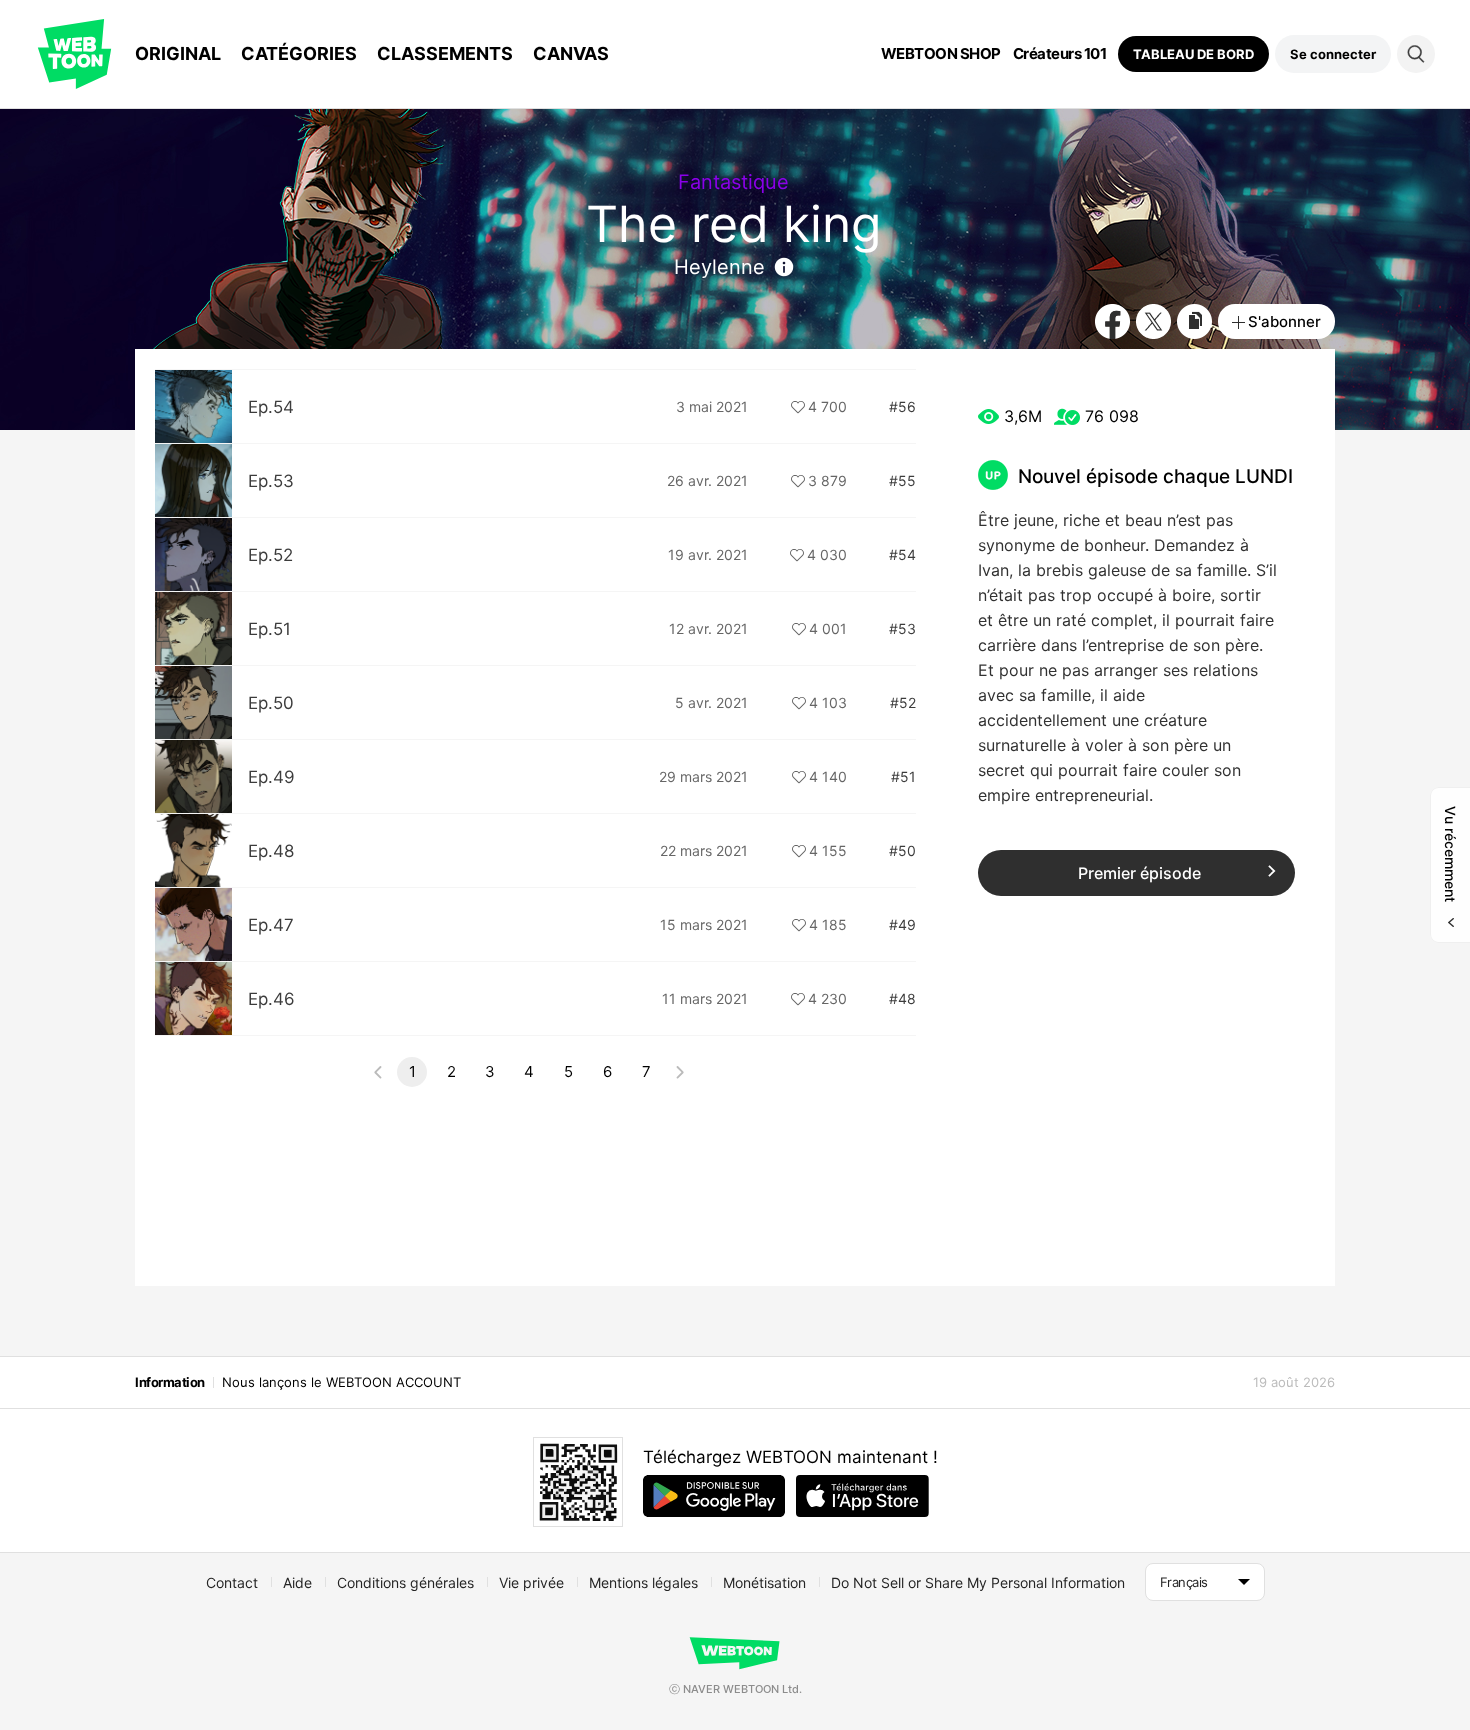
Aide (297, 1582)
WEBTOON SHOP (941, 54)
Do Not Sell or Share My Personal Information (978, 1582)
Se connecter (1333, 54)
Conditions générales (405, 1582)
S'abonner (1284, 321)
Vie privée (531, 1582)
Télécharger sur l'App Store (862, 1496)
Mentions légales (643, 1582)
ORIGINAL (178, 53)
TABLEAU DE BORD (1193, 54)
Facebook (1112, 321)
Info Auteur (784, 267)
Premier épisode (1139, 873)
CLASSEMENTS (445, 53)
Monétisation (764, 1582)
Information (170, 1382)
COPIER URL (1194, 321)
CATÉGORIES (299, 53)
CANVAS (571, 53)
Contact (232, 1582)
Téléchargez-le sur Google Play (714, 1496)
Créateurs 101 (1060, 54)
